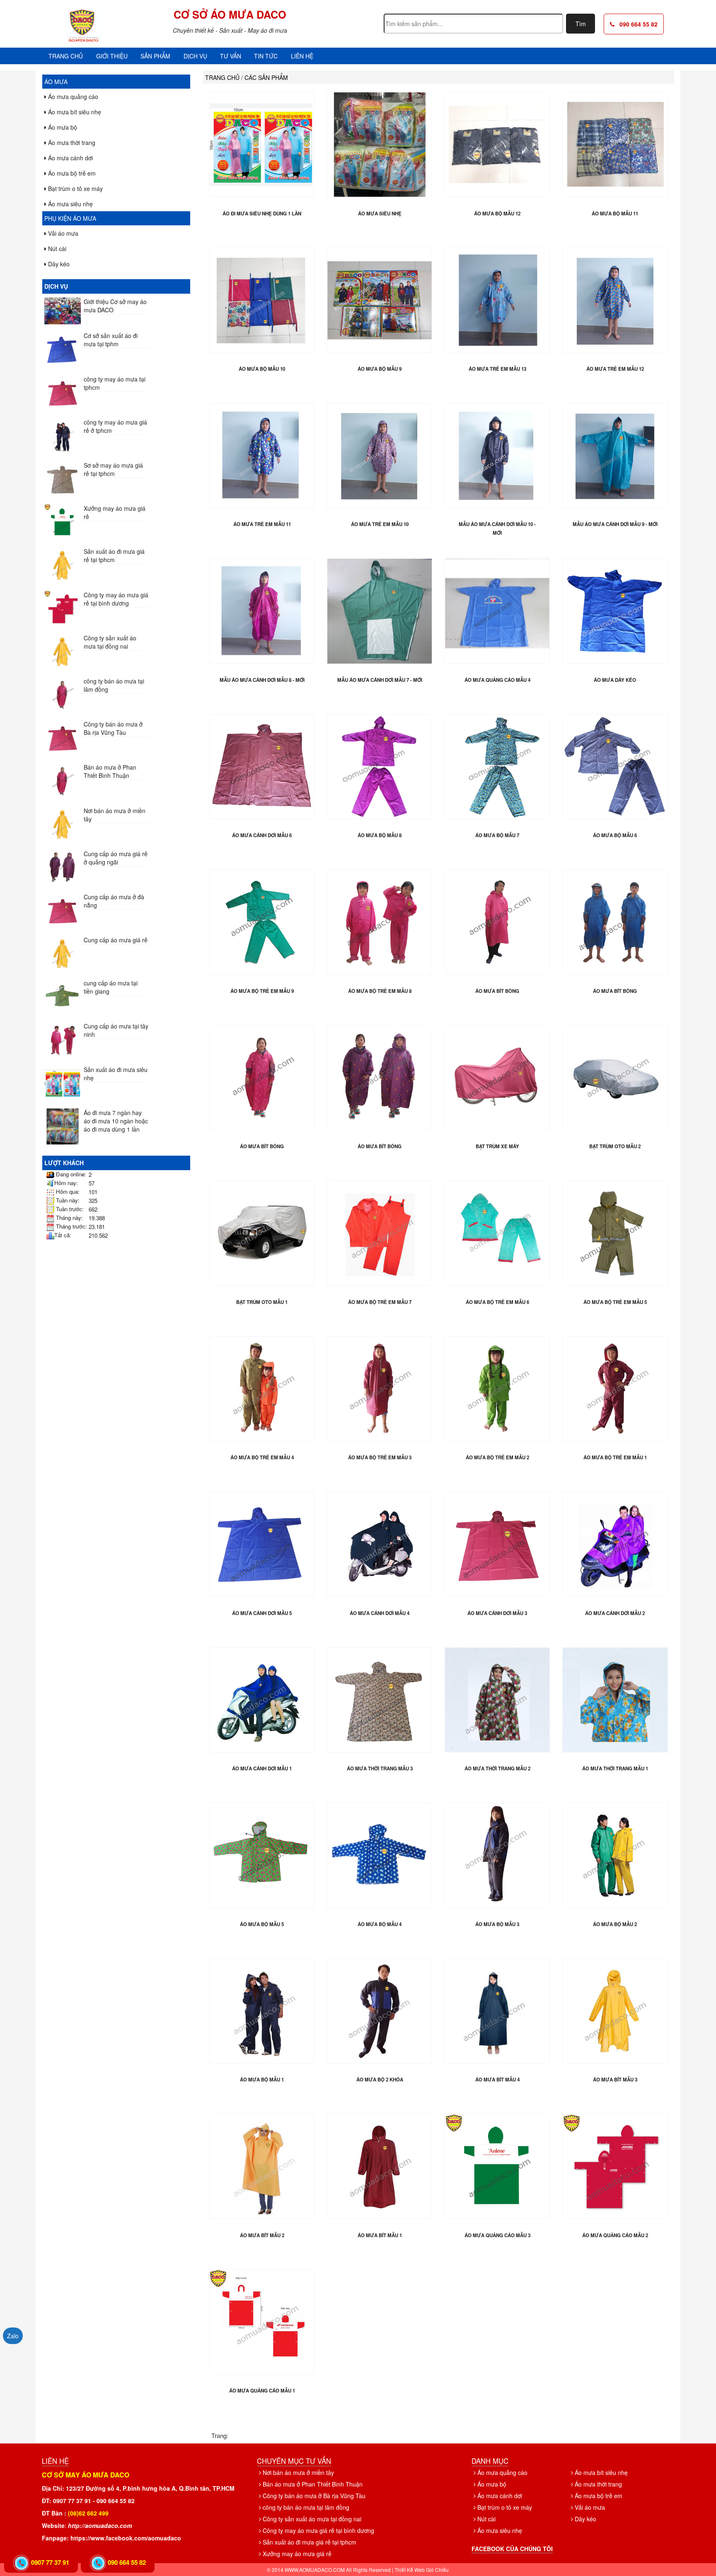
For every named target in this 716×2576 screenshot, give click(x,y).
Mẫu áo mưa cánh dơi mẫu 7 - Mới (380, 680)
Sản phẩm (155, 56)
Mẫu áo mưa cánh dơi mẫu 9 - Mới (615, 524)
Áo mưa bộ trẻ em (71, 173)
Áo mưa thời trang (71, 142)
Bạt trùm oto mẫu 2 (615, 1146)
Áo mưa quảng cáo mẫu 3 (497, 2235)
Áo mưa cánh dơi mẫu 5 (262, 1613)
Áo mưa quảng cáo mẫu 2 (615, 2235)
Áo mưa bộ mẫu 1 (262, 2080)
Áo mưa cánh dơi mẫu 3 (497, 1613)
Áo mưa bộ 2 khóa (380, 2080)
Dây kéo (58, 264)
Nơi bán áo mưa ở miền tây (298, 2472)
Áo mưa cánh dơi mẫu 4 (380, 1613)
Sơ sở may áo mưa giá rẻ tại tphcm (113, 469)
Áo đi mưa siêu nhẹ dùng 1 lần (262, 214)
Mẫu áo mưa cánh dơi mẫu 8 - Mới (262, 680)
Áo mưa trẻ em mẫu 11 (262, 524)
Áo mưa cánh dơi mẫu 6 (262, 835)
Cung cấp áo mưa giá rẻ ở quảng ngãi (116, 858)
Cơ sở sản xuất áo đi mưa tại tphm (111, 340)
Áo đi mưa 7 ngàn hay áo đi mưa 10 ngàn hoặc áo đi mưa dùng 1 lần (116, 1121)
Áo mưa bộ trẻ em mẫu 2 (497, 1457)
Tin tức (266, 56)
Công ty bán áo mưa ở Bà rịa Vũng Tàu (113, 728)
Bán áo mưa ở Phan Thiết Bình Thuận (110, 771)
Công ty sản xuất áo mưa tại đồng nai (110, 642)
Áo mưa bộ (62, 127)
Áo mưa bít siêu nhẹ (74, 112)
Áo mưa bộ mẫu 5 (262, 1924)
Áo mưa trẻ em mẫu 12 (615, 369)
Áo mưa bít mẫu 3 (615, 2080)
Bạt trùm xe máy (497, 1146)
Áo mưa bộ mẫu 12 (497, 214)
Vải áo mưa (62, 233)
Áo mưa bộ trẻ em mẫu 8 (380, 991)
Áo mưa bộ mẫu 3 (497, 1924)
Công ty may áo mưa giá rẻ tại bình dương (116, 599)
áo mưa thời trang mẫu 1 (615, 1768)
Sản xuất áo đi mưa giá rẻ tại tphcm (114, 555)
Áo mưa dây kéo (615, 680)
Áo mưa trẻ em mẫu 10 (380, 524)
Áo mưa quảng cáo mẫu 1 (262, 2391)
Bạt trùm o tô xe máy (75, 188)
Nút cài (56, 249)
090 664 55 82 (636, 24)
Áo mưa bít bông (497, 991)
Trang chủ (66, 56)
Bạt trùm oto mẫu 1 (262, 1302)
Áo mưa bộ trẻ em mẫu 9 (262, 991)
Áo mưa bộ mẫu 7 (497, 835)
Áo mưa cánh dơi (70, 158)
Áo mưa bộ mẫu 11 (615, 214)
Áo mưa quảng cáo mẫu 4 (497, 680)
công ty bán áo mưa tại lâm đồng (305, 2507)
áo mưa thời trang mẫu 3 (380, 1768)
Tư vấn (231, 56)
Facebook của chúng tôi (512, 2549)
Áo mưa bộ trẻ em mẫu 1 (615, 1457)
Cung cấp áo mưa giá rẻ (116, 940)
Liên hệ (302, 56)
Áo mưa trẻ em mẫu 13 (497, 369)
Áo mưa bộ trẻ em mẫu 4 (262, 1457)
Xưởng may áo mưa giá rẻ (296, 2554)
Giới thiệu (112, 56)
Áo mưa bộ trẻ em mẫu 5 (615, 1302)
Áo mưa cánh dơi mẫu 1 (262, 1768)
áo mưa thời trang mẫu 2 (497, 1768)
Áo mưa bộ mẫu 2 (615, 1924)
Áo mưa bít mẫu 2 (262, 2235)
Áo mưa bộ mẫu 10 (262, 369)
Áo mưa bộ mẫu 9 (380, 369)
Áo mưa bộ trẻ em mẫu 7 (380, 1302)
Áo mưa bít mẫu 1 (380, 2235)
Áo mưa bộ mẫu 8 (380, 835)
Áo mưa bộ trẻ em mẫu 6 (497, 1302)
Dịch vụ (195, 56)
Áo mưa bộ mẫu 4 (380, 1924)
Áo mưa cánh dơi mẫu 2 (615, 1613)
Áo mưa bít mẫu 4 (497, 2080)
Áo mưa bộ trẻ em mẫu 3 (380, 1457)
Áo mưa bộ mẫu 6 (615, 835)
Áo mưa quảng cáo (72, 97)
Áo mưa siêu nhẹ (70, 204)
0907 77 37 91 (50, 2562)
